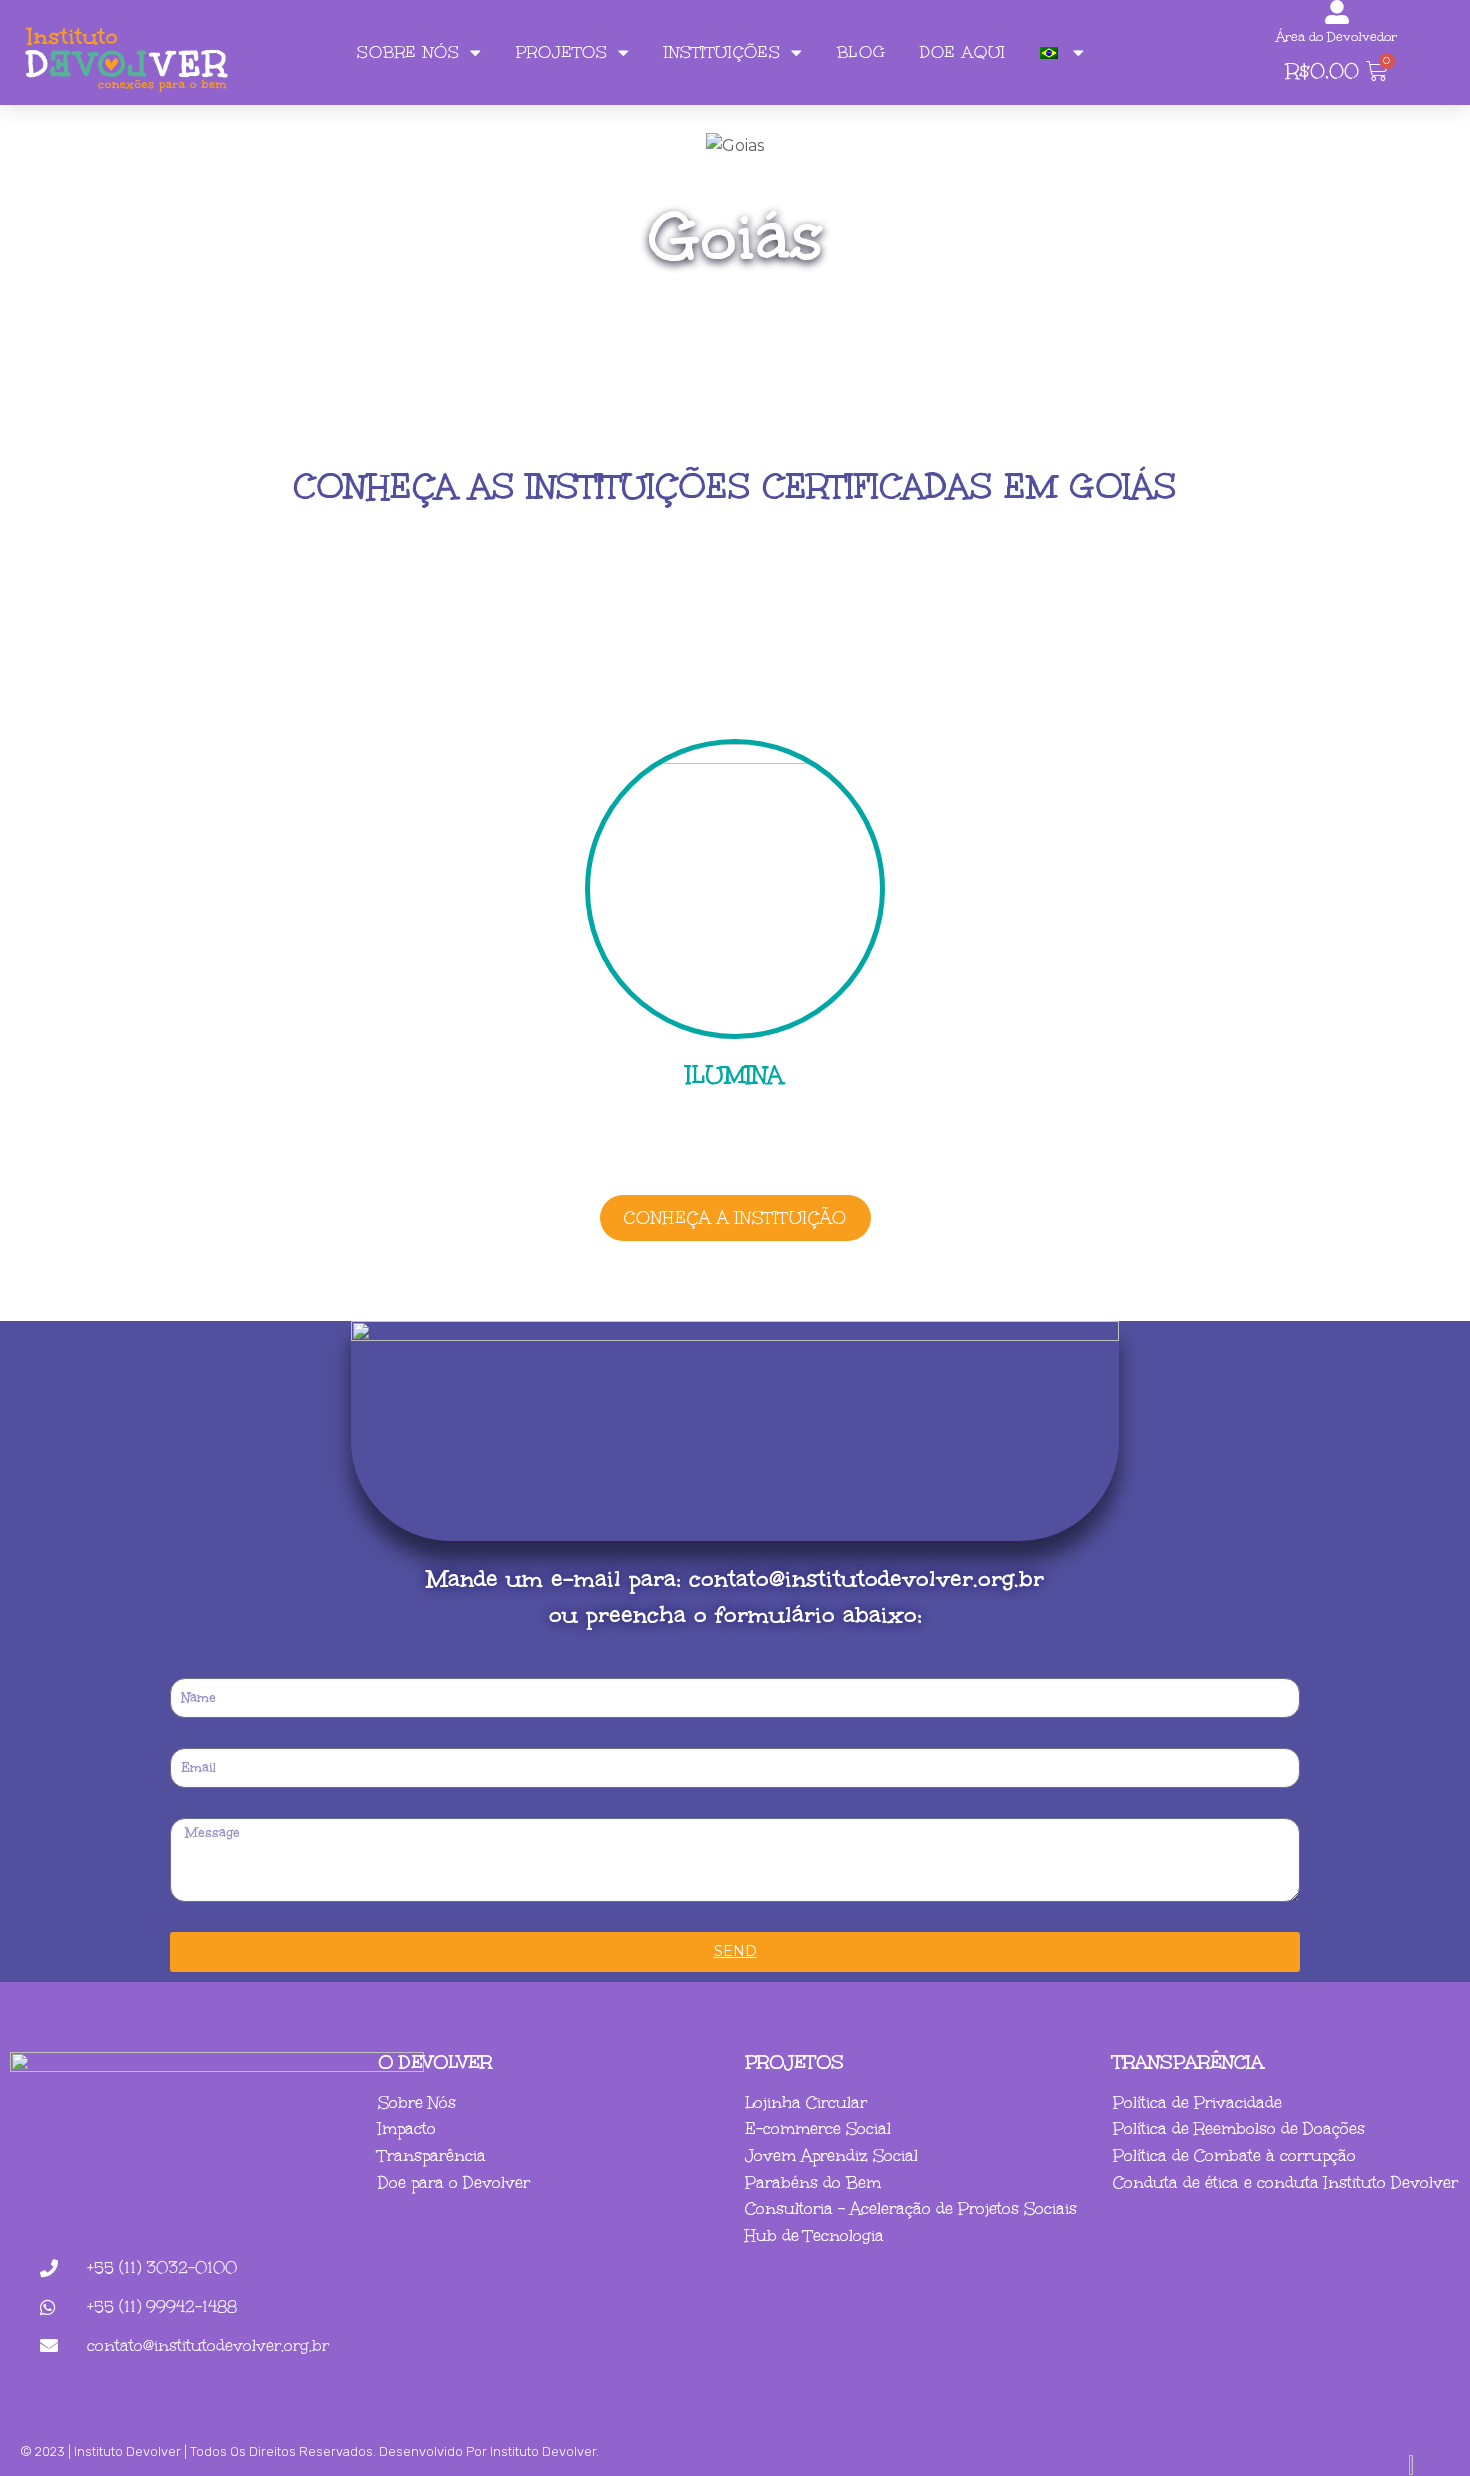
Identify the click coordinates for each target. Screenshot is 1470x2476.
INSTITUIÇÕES (722, 52)
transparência (1188, 2062)
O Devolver (435, 2062)
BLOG (861, 52)
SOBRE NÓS (408, 52)
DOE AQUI (963, 52)
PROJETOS (562, 52)
